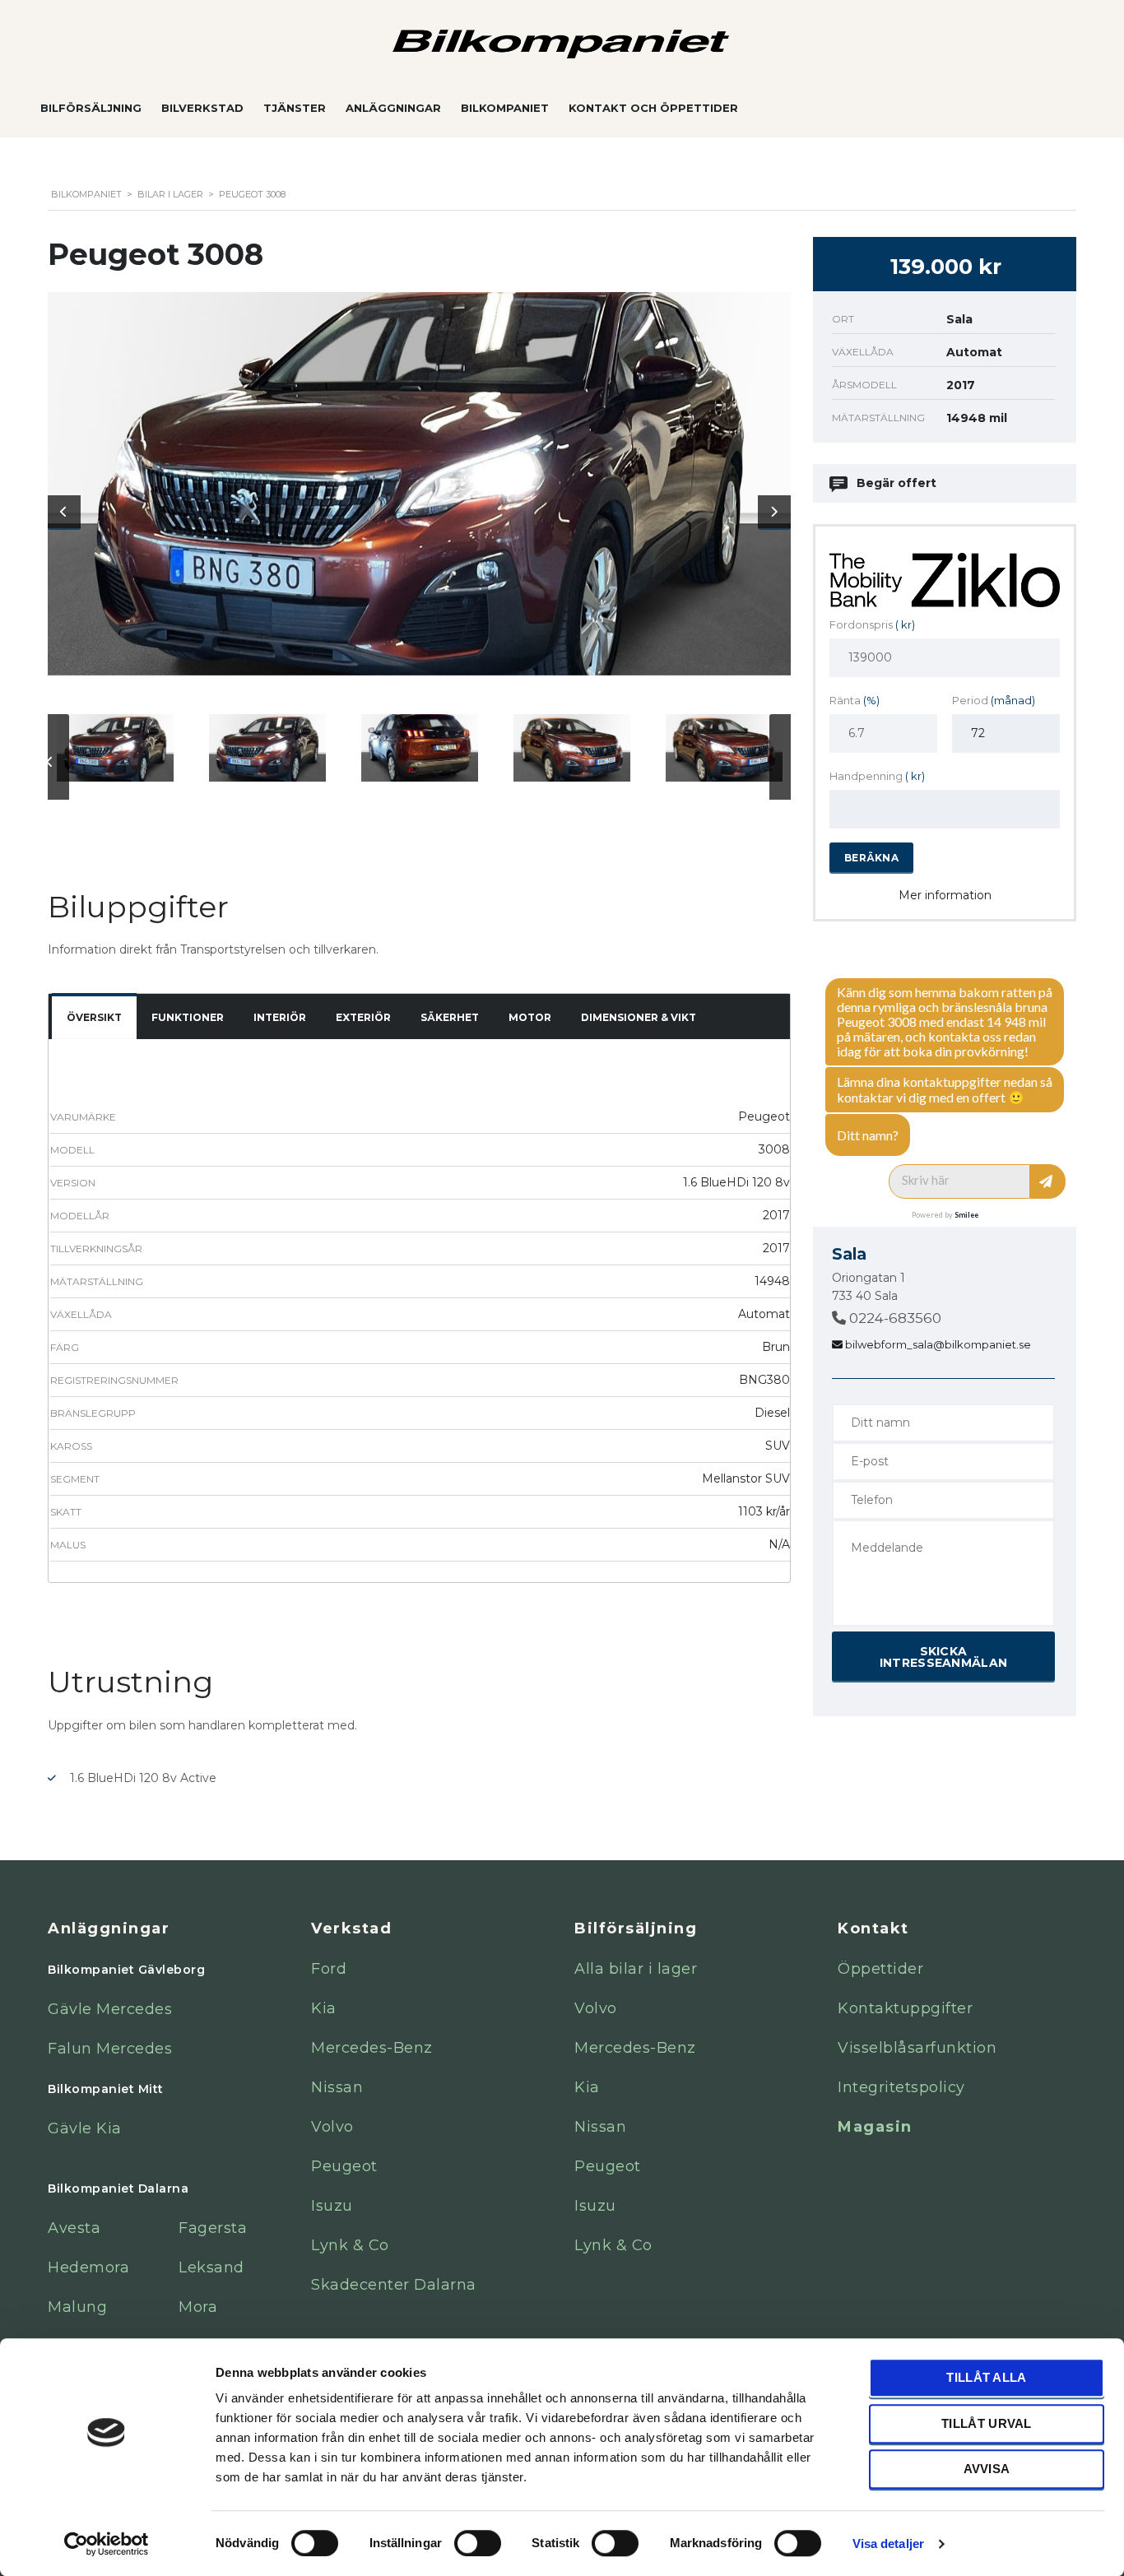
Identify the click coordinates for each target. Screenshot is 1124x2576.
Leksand (211, 2267)
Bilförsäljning (91, 108)
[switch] (461, 2536)
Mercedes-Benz (372, 2048)
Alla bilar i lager (636, 1969)
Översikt (94, 1017)
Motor (530, 1017)
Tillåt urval (987, 2423)
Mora (198, 2307)
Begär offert (896, 483)
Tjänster (295, 108)
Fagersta (213, 2228)
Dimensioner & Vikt (639, 1017)
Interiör (280, 1017)
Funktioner (188, 1017)
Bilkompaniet (505, 108)
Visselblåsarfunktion (917, 2048)
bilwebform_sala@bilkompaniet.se (937, 1344)
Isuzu (332, 2206)
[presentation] (64, 512)
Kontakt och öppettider (653, 108)
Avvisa (987, 2469)
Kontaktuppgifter (905, 2008)
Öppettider (880, 1969)
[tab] (94, 1018)
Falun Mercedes (110, 2049)
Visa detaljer (888, 2544)
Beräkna (871, 858)
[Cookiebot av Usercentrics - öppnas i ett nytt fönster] (107, 2544)
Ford (329, 1969)
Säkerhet (450, 1017)
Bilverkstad (202, 108)
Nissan (337, 2087)
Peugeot (344, 2166)
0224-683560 (894, 1318)
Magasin (875, 2127)
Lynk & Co (350, 2245)
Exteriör (363, 1017)
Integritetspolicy (901, 2087)
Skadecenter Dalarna (394, 2285)
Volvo (332, 2127)
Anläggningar (393, 108)
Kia (324, 2008)
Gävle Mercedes (110, 2009)
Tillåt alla (986, 2377)
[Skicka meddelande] (1048, 1181)
